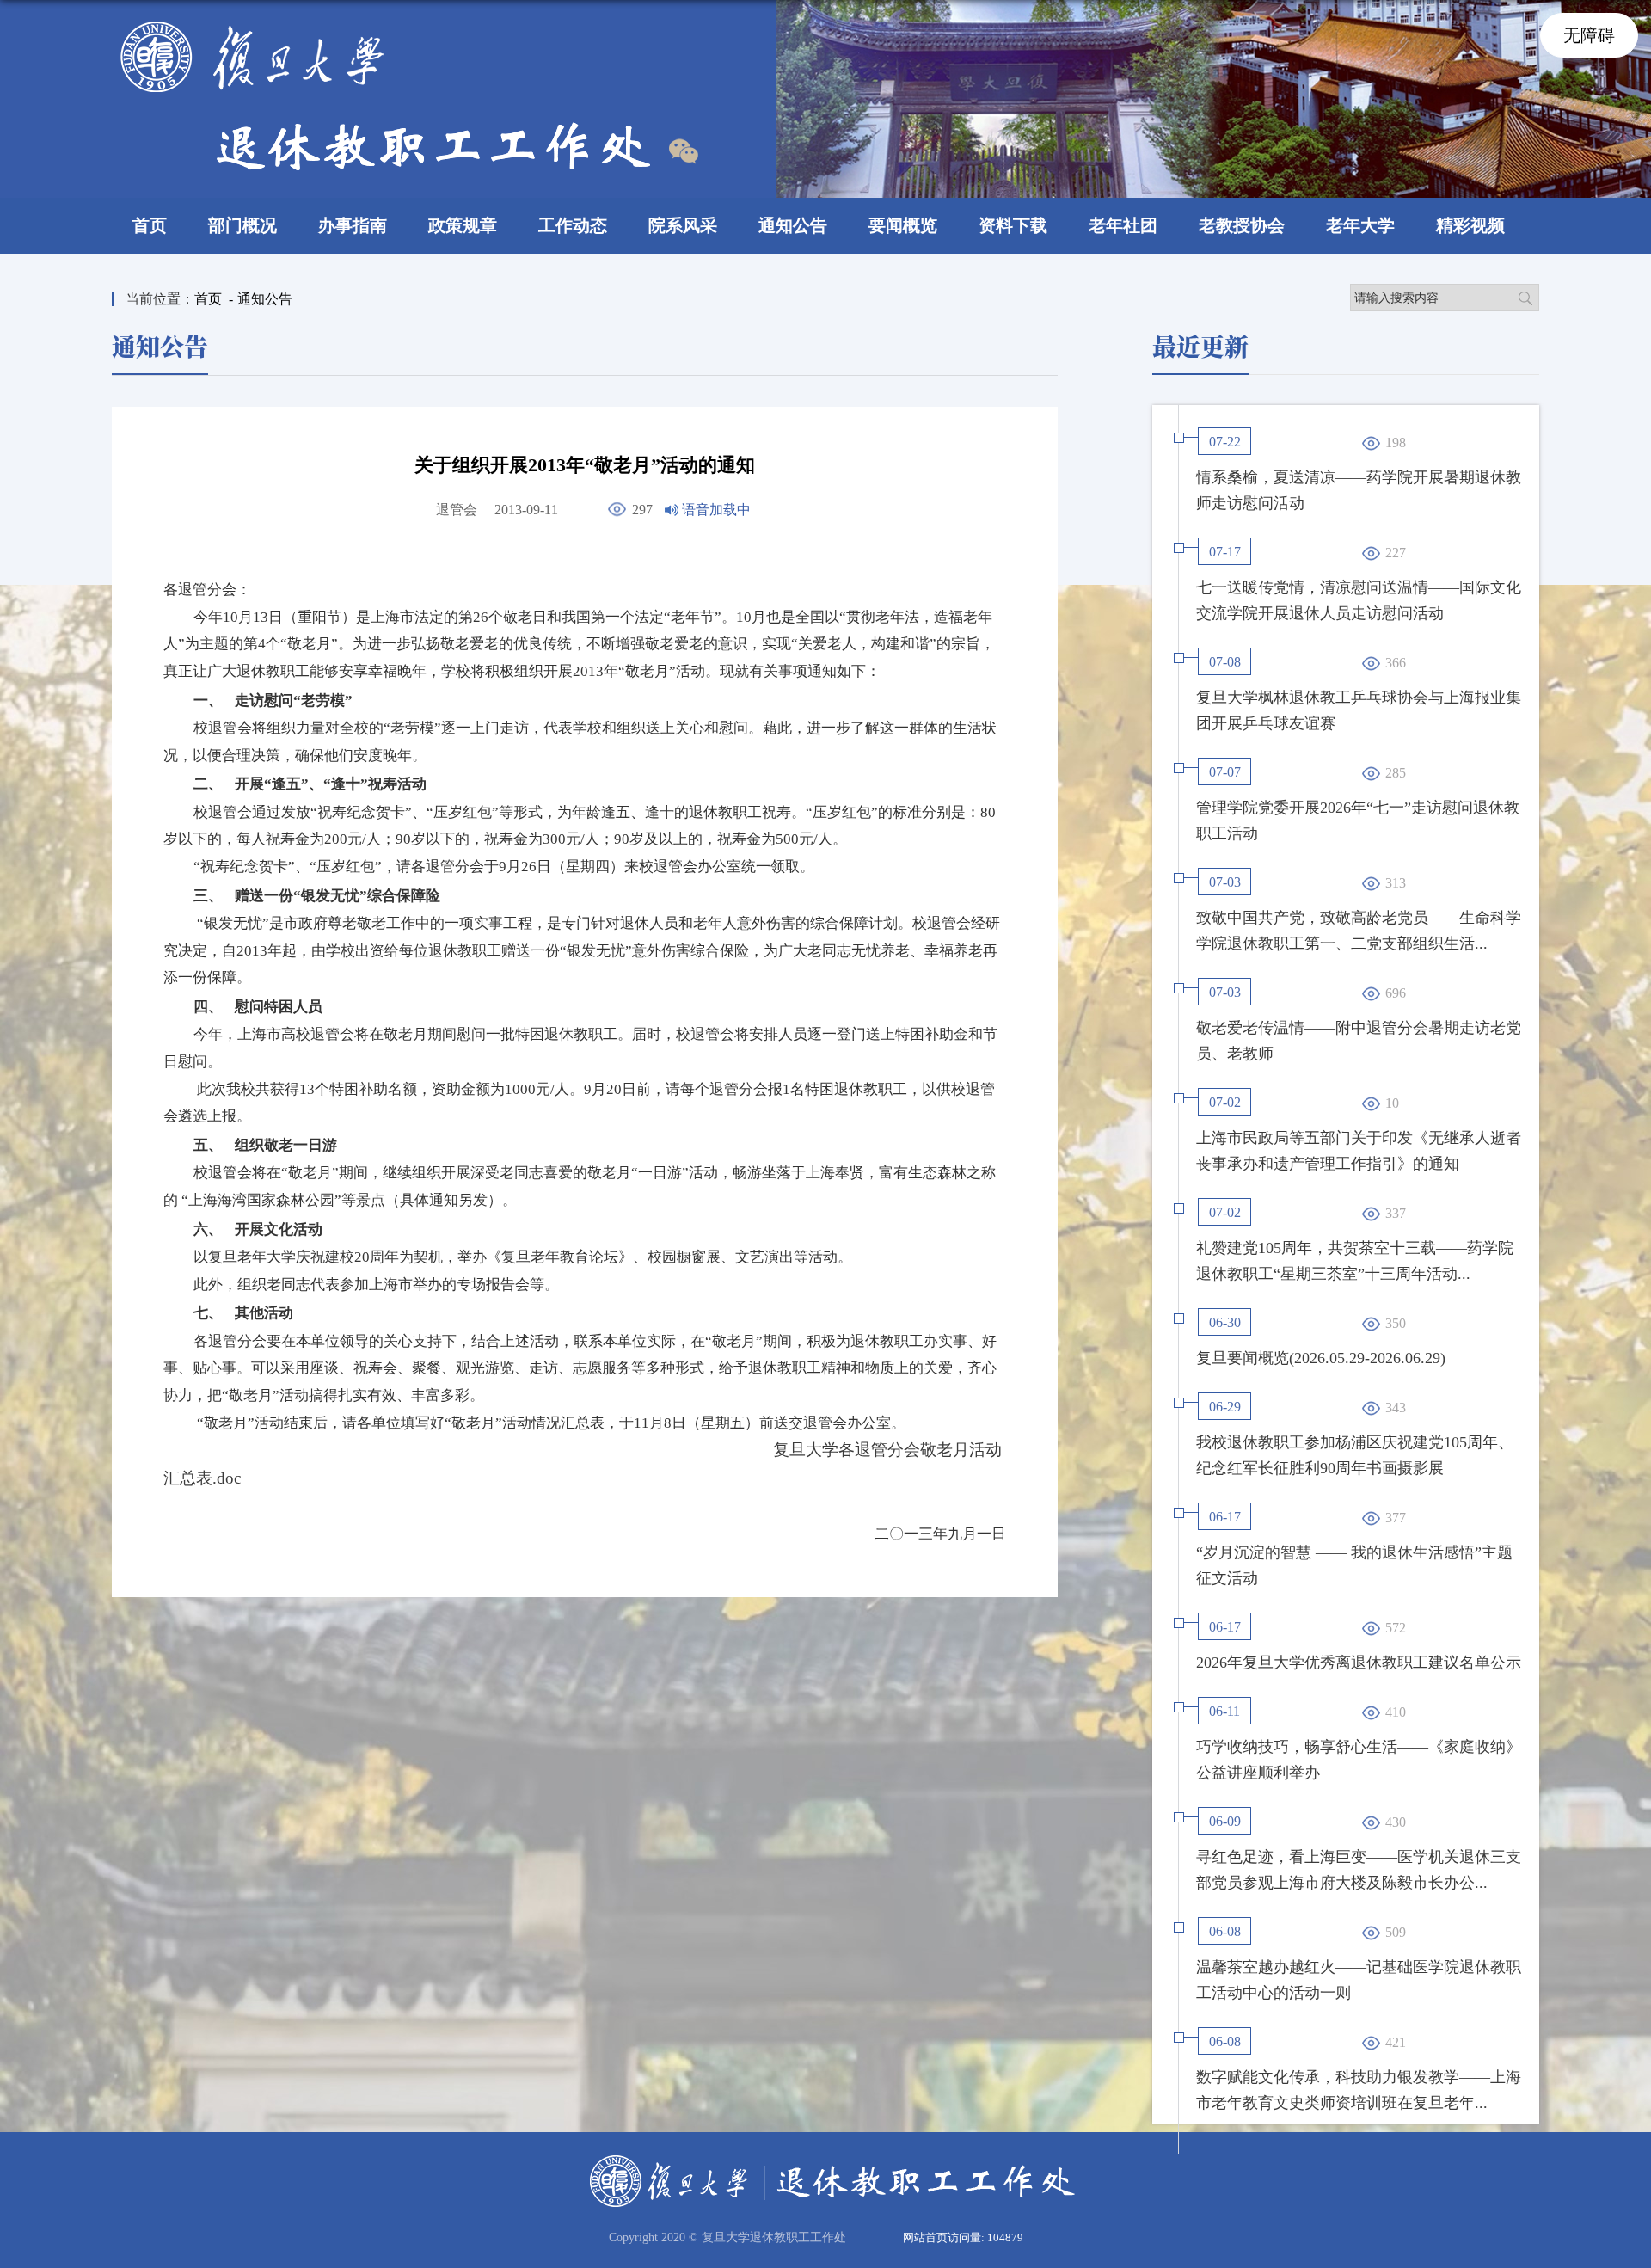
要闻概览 (903, 225)
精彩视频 (1470, 225)
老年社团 (1123, 225)
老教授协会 (1242, 225)
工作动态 (573, 225)
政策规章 (463, 225)
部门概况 (242, 225)
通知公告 (793, 225)
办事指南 (353, 225)
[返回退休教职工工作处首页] (385, 27)
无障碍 (1589, 35)
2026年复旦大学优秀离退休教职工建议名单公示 (1359, 1663)
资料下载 (1013, 225)
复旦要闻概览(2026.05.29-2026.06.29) (1321, 1358)
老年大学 (1360, 225)
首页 (150, 225)
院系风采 (683, 225)
